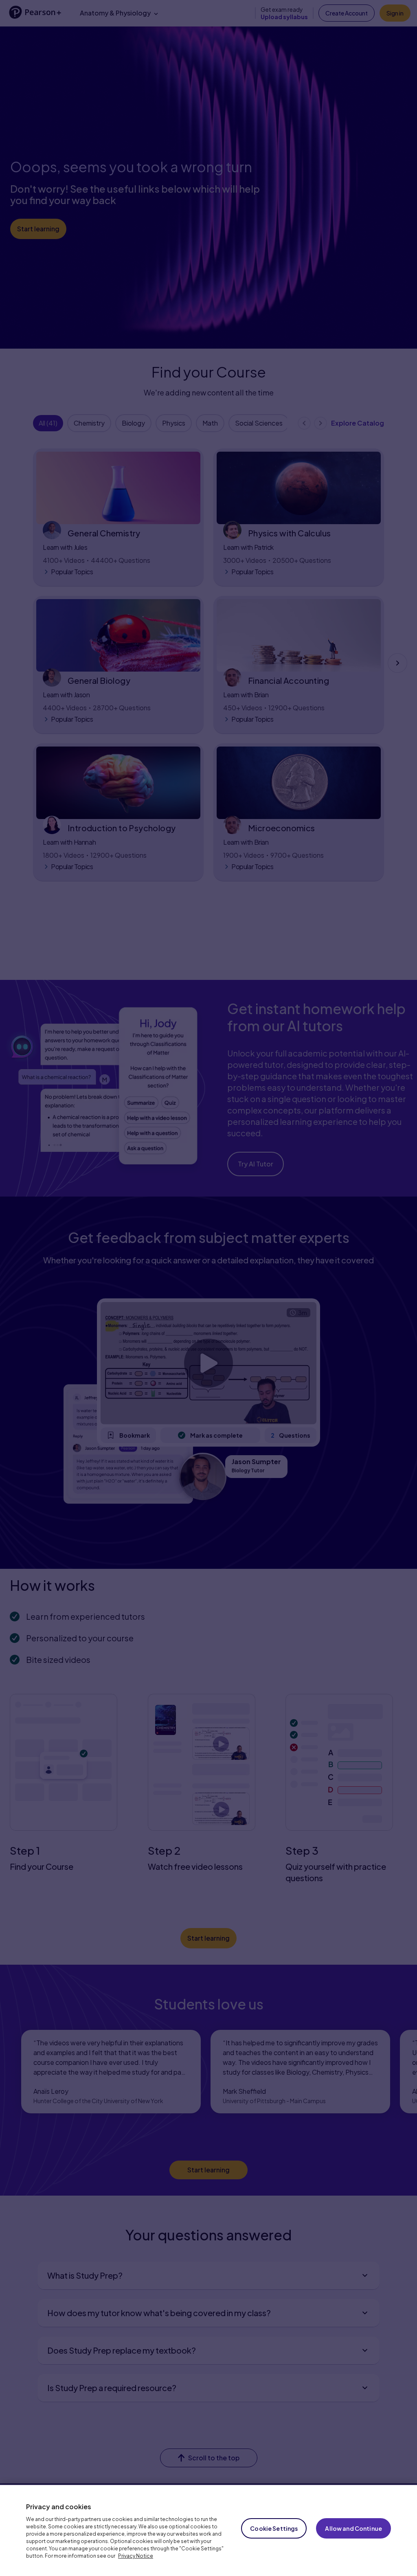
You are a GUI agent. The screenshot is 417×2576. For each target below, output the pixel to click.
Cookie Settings (274, 2528)
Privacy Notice (136, 2556)
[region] (208, 2530)
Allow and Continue (353, 2528)
